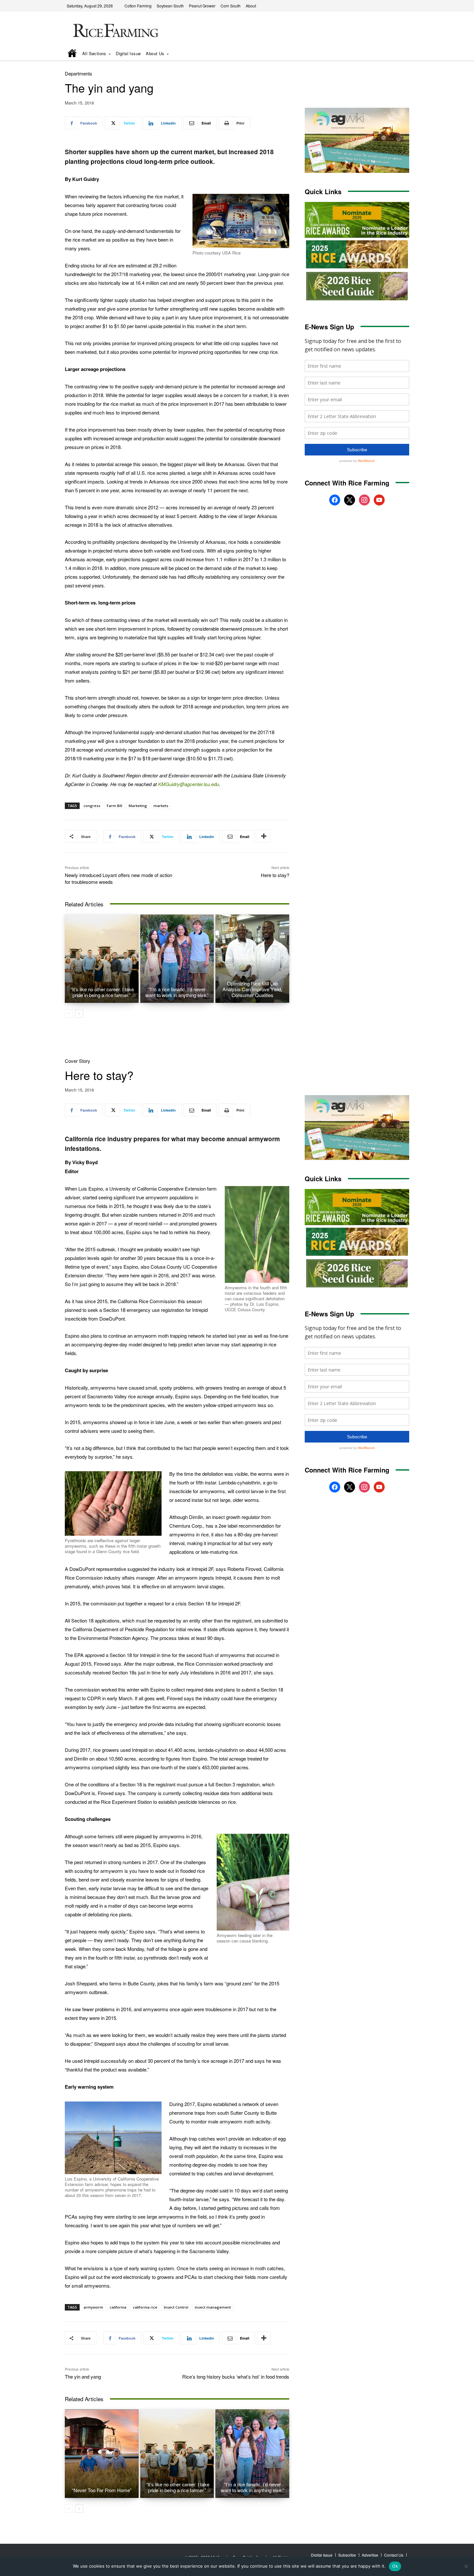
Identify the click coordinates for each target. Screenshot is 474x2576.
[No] (466, 2566)
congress (92, 806)
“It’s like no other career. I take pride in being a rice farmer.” (102, 992)
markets (161, 806)
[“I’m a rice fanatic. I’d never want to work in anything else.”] (177, 959)
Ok (395, 2566)
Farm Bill (114, 806)
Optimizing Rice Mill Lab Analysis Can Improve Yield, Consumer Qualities (252, 989)
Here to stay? (275, 875)
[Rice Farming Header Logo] (114, 31)
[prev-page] (69, 1013)
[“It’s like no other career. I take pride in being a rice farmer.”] (102, 959)
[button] (395, 54)
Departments (79, 73)
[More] (264, 836)
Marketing (138, 806)
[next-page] (79, 1013)
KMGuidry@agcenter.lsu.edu (188, 784)
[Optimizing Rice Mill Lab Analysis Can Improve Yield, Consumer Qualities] (252, 959)
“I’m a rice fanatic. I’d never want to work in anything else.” (177, 992)
